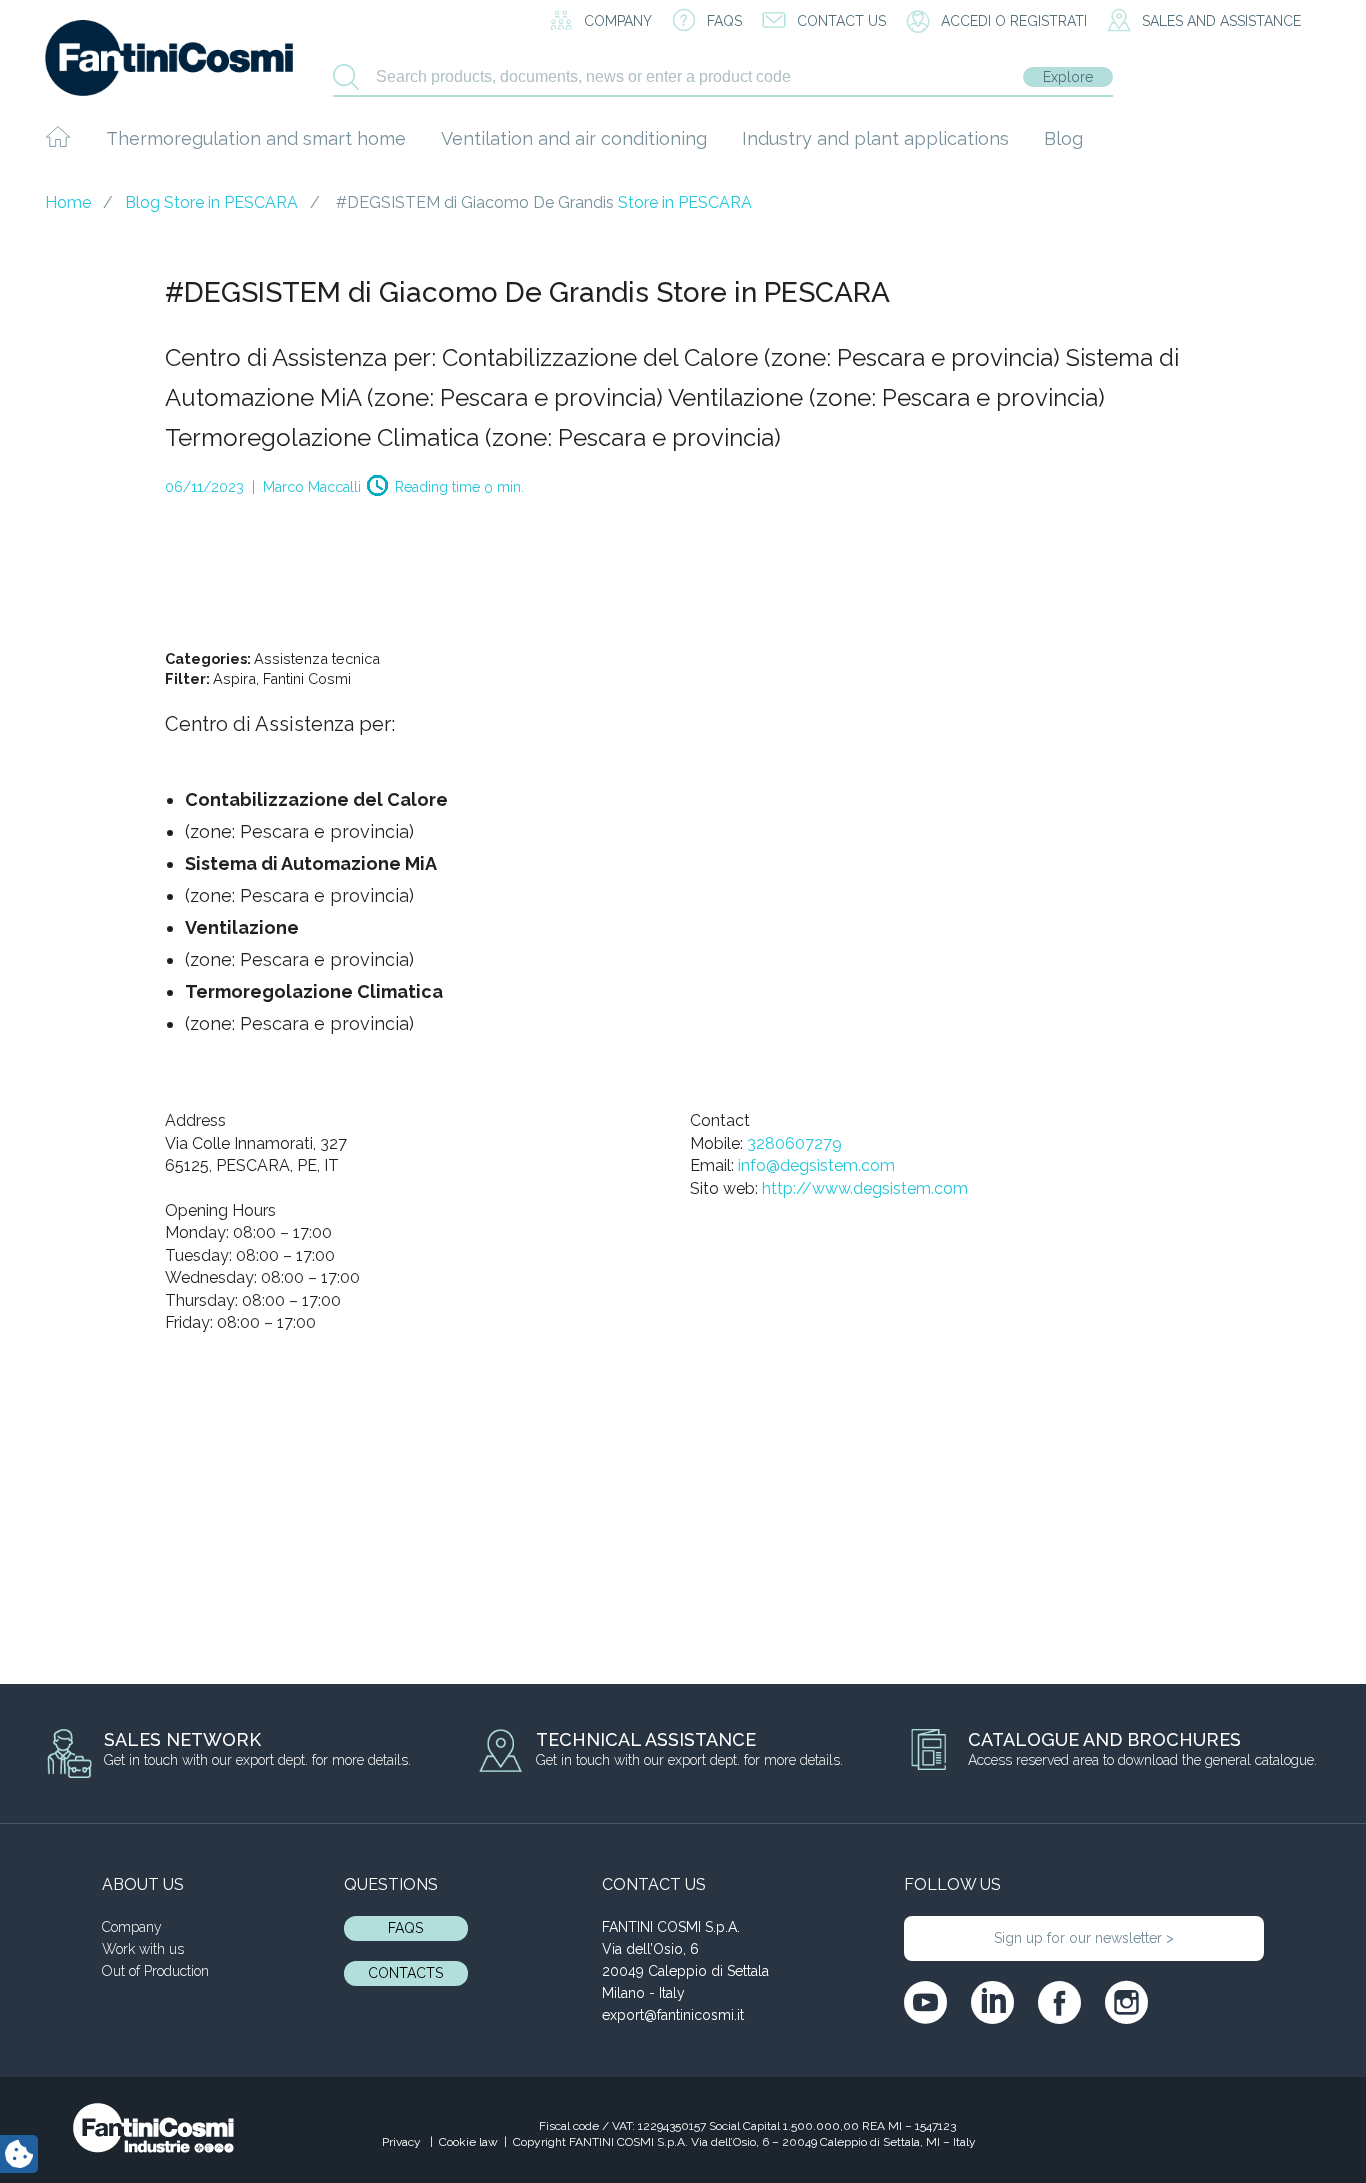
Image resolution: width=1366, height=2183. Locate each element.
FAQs (405, 1928)
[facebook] (1059, 2002)
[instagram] (1126, 2002)
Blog (1063, 138)
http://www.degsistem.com (865, 1188)
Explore (1068, 77)
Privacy (403, 2142)
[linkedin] (992, 2002)
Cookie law (468, 2142)
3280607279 (794, 1143)
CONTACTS (405, 1973)
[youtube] (925, 2002)
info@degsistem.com (816, 1165)
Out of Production (155, 1971)
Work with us (143, 1949)
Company (132, 1927)
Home (68, 202)
